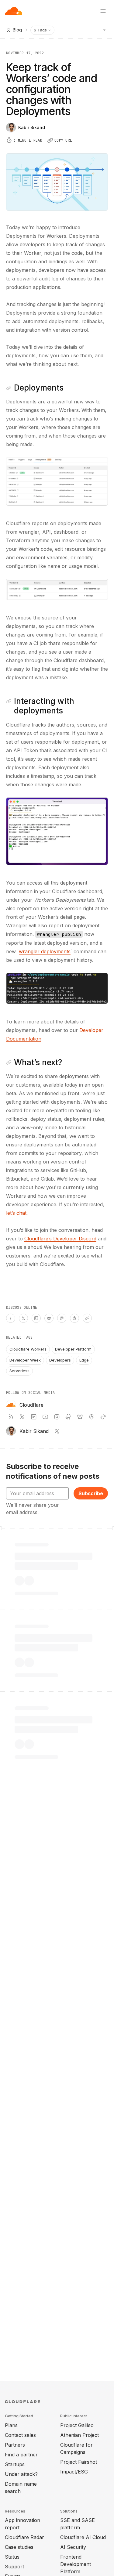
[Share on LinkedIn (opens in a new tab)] (36, 1318)
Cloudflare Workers (28, 1349)
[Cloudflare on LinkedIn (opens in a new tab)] (34, 1417)
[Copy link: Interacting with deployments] (9, 701)
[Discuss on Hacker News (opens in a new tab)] (11, 1318)
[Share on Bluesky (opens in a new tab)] (49, 1318)
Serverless (19, 1371)
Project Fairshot (79, 2462)
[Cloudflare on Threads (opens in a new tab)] (92, 1417)
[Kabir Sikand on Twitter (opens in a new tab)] (57, 1431)
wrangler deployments (45, 951)
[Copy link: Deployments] (9, 388)
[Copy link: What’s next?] (9, 1063)
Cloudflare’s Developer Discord (60, 1239)
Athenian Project (79, 2435)
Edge (84, 1360)
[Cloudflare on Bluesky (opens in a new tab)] (80, 1417)
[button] (57, 481)
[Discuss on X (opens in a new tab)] (23, 1318)
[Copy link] (87, 1318)
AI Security (73, 2547)
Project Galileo (77, 2425)
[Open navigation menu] (103, 11)
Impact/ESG (74, 2472)
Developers (60, 1360)
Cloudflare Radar (24, 2537)
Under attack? (21, 2474)
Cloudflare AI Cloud (83, 2537)
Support (14, 2567)
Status (12, 2557)
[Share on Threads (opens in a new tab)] (74, 1318)
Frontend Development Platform (76, 2564)
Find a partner (21, 2455)
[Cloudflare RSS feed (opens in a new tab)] (11, 1417)
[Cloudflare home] (14, 11)
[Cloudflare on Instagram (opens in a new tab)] (57, 1417)
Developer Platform (73, 1349)
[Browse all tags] (104, 29)
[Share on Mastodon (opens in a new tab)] (62, 1318)
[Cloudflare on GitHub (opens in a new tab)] (68, 1417)
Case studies (19, 2547)
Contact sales (20, 2435)
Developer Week (25, 1360)
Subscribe (91, 1493)
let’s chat (16, 1213)
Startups (15, 2464)
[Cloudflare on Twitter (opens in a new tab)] (22, 1417)
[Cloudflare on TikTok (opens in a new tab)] (103, 1417)
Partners (15, 2445)
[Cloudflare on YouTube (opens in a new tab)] (45, 1417)
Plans (11, 2425)
